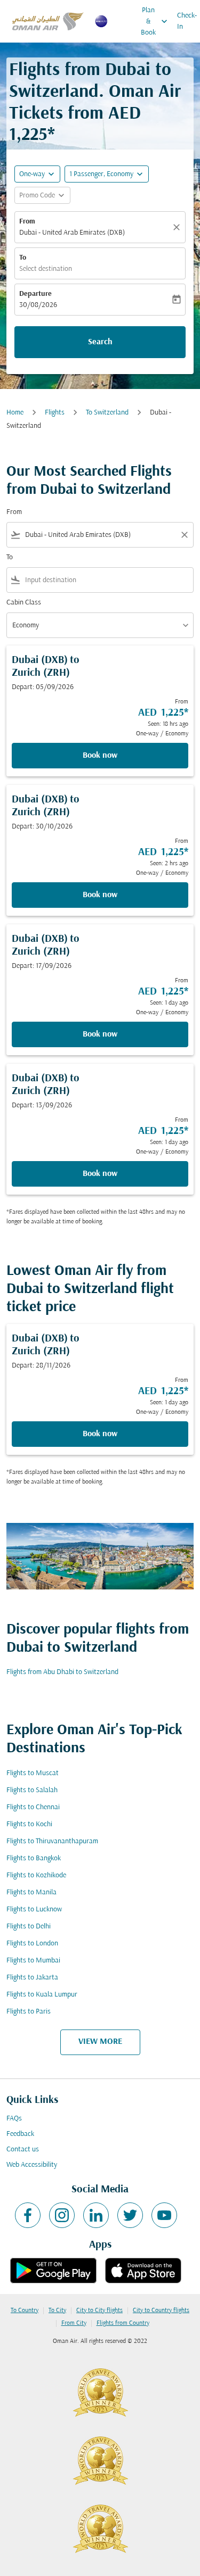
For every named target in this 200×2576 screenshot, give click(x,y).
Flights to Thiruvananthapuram (52, 1841)
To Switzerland (107, 413)
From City (74, 2323)
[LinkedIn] (96, 2215)
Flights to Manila (31, 1892)
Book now (100, 756)
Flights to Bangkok (34, 1858)
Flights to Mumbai (33, 1961)
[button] (107, 174)
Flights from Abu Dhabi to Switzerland (62, 1672)
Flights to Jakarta (32, 1978)
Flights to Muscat (33, 1773)
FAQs (14, 2119)
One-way (32, 174)
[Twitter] (130, 2215)
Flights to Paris (29, 2012)
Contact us (23, 2150)
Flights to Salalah (32, 1790)
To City (57, 2310)
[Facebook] (28, 2215)
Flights (55, 413)
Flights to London (32, 1944)
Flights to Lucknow (34, 1910)
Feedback (20, 2134)
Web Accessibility (32, 2165)
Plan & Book (155, 22)
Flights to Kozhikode (36, 1875)
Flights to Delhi (29, 1927)
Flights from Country (123, 2323)
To (23, 258)
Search (100, 342)
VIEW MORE (100, 2042)
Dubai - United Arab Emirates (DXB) (72, 233)
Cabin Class (24, 603)
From (27, 222)
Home (15, 413)
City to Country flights (161, 2310)
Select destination (46, 269)
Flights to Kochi (29, 1824)
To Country (25, 2310)
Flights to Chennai (33, 1807)
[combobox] (100, 535)
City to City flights (99, 2310)
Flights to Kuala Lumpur (42, 1995)
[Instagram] (62, 2215)
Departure (35, 294)
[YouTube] (164, 2215)
